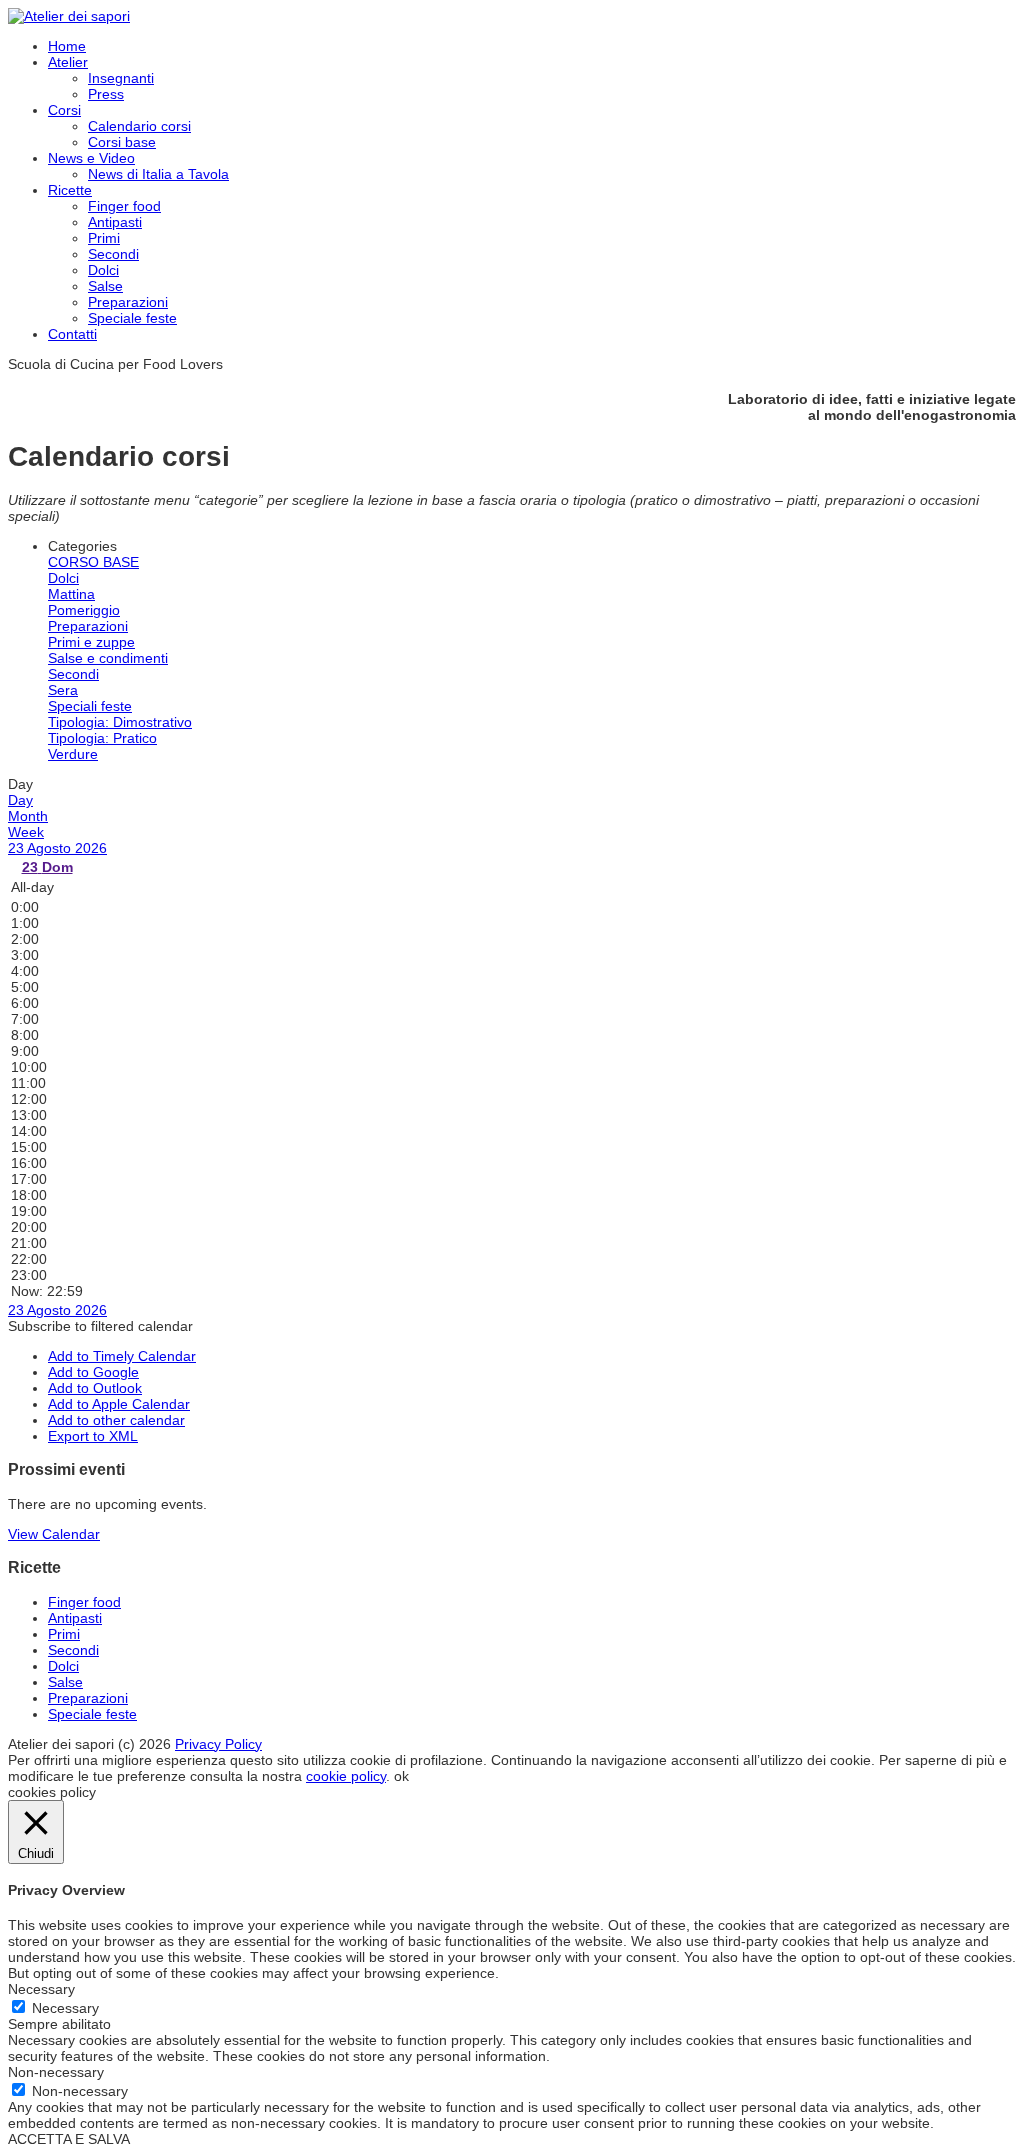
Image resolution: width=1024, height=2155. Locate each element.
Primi (104, 238)
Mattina (71, 594)
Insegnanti (121, 78)
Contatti (72, 334)
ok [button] (401, 1776)
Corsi (64, 110)
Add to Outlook (95, 1388)
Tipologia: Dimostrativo (120, 722)
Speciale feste (132, 318)
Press (106, 94)
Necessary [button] (41, 1989)
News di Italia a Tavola (158, 174)
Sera (63, 690)
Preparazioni (128, 302)
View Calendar (54, 1534)
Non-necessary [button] (56, 2072)
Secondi (113, 254)
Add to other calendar (116, 1420)
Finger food (124, 206)
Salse (105, 286)
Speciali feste (90, 706)
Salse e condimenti (108, 658)
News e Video (91, 158)
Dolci (103, 270)
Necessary (65, 2008)
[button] (100, 1326)
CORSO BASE (93, 562)
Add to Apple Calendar (119, 1404)
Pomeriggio (84, 610)
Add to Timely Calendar (122, 1356)
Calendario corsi (139, 126)
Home (67, 46)
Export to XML (93, 1436)
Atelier (68, 62)
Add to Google (93, 1372)
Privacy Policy (218, 1744)
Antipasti (115, 222)
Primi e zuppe (91, 642)
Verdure (73, 754)
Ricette (70, 190)
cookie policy (346, 1776)
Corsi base (122, 142)
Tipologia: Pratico (102, 738)
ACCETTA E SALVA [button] (69, 2139)
